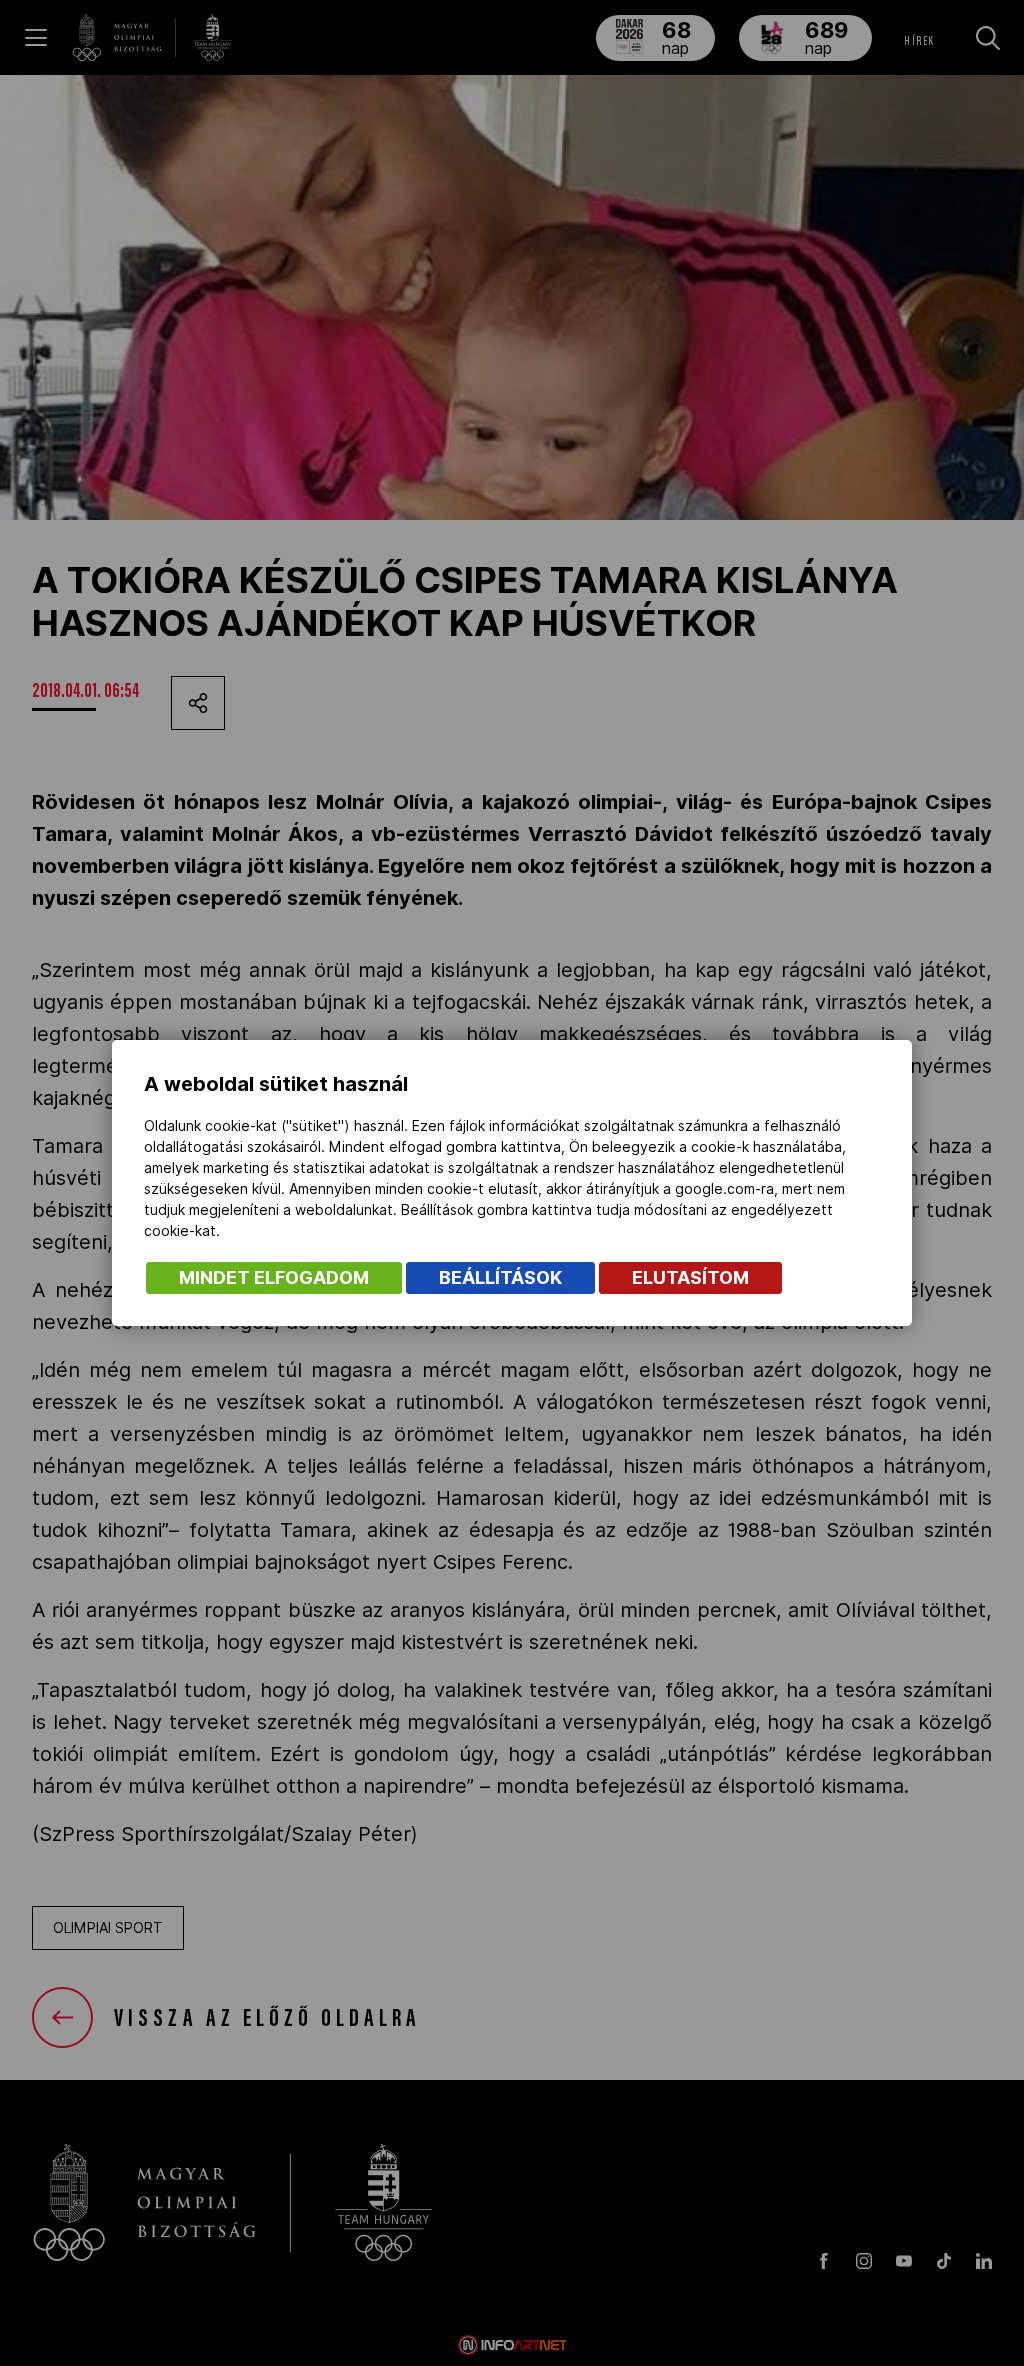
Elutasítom (690, 1277)
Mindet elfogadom (274, 1277)
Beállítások (500, 1277)
